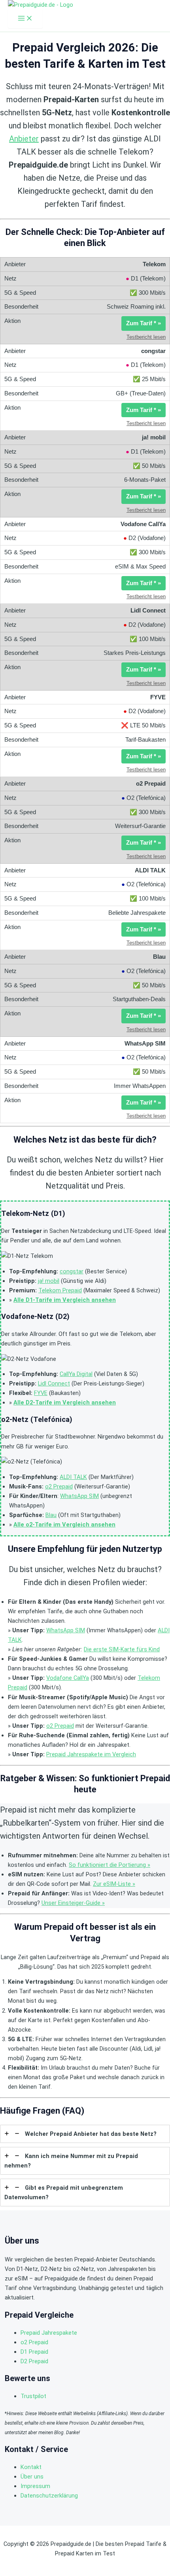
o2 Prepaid (59, 1486)
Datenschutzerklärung (49, 2496)
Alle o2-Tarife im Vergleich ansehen (64, 1525)
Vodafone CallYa (68, 1678)
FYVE (41, 1393)
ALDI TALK (73, 1477)
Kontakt (31, 2467)
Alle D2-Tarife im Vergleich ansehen (65, 1402)
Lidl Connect (54, 1383)
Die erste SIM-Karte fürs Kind (122, 1649)
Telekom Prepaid (60, 1290)
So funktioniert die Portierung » (110, 1865)
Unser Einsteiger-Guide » (73, 1903)
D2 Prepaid (34, 2361)
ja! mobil (49, 1281)
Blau (51, 1515)
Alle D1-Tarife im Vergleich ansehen (65, 1300)
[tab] (85, 2134)
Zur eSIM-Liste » (114, 1884)
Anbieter (24, 139)
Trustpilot (33, 2396)
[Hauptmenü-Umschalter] (25, 19)
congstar (72, 1271)
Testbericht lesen (146, 337)
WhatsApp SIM (79, 1496)
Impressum (35, 2486)
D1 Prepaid (34, 2352)
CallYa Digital (76, 1374)
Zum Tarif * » (144, 323)
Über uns (32, 2477)
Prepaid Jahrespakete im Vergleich (91, 1754)
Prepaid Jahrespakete (49, 2333)
